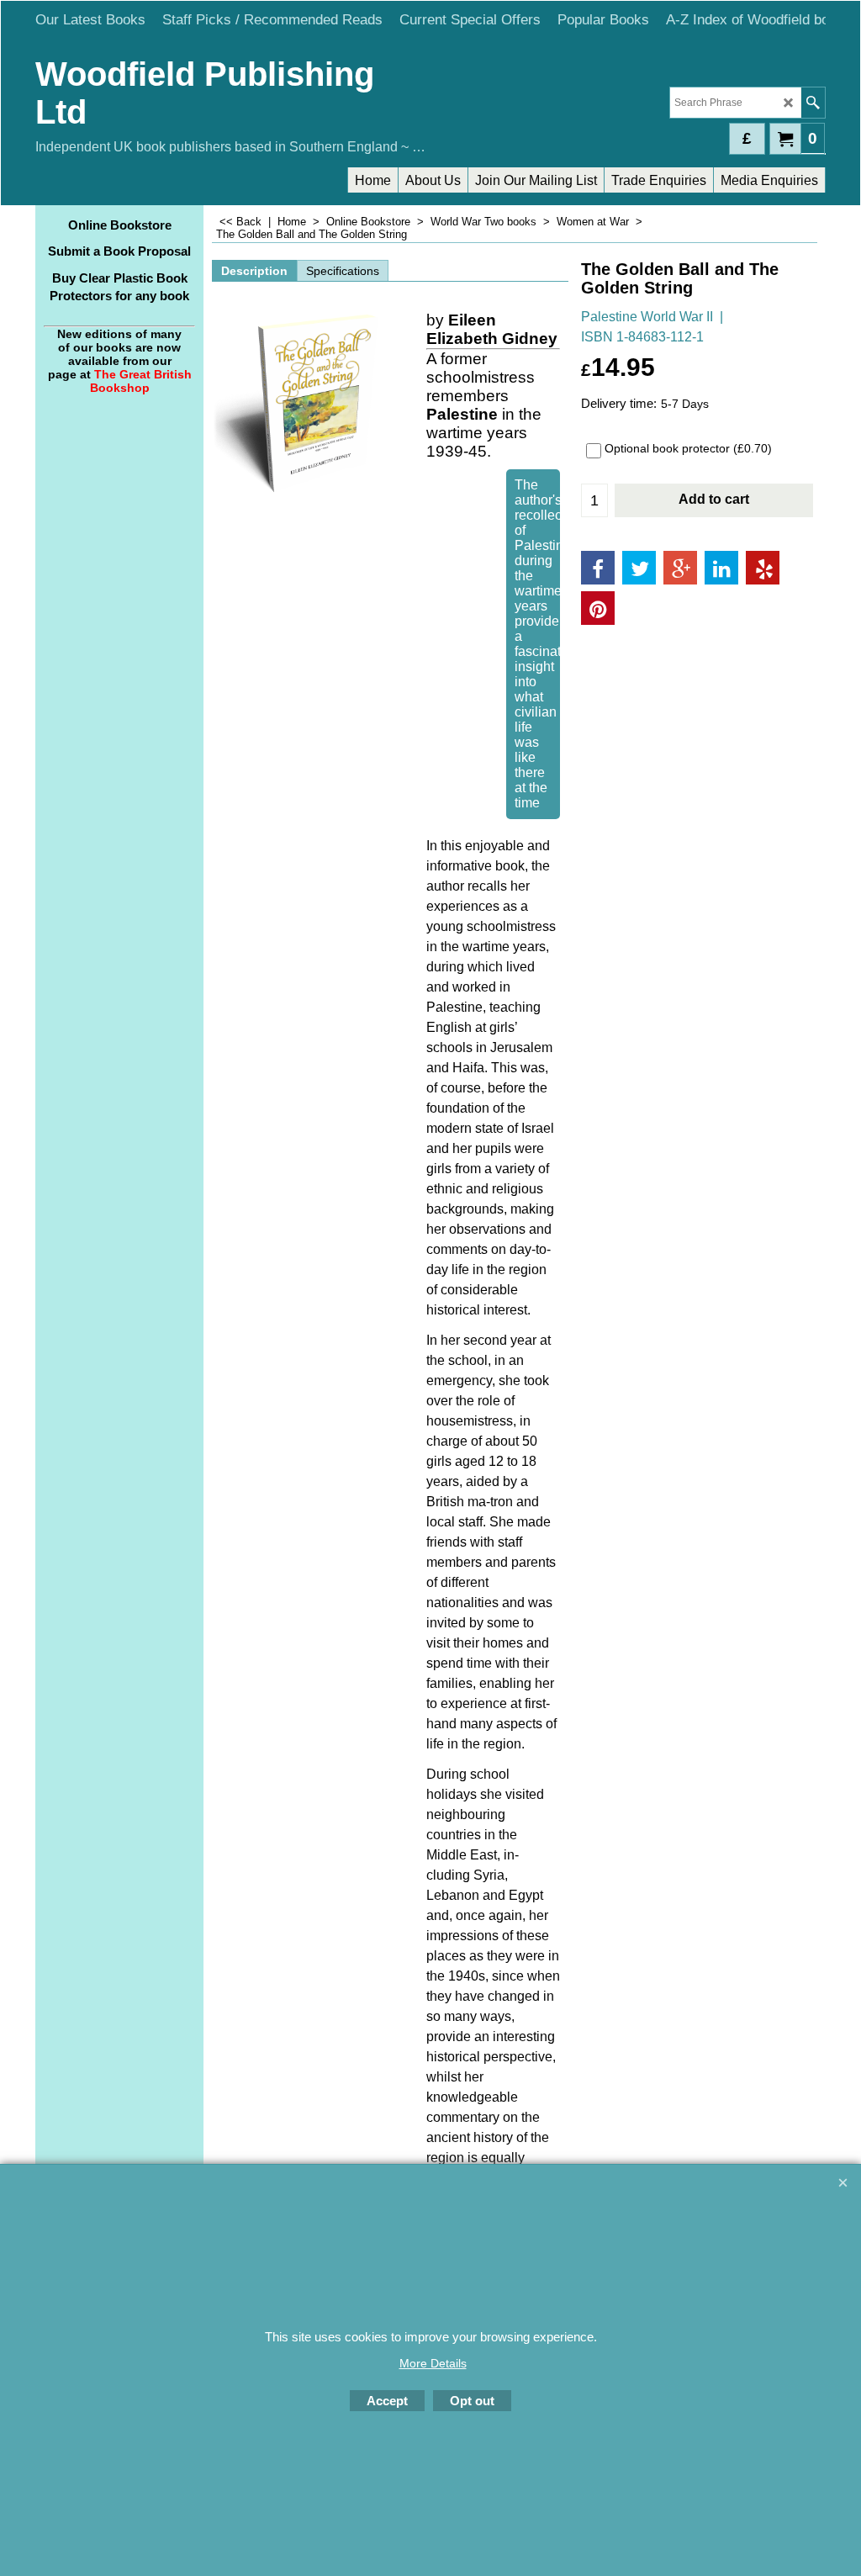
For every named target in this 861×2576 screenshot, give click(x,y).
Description (254, 271)
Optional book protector (688, 448)
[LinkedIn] (721, 568)
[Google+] (680, 568)
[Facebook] (598, 568)
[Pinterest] (598, 608)
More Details (433, 2363)
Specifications (343, 271)
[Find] (813, 103)
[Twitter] (639, 568)
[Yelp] (763, 568)
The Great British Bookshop (141, 381)
